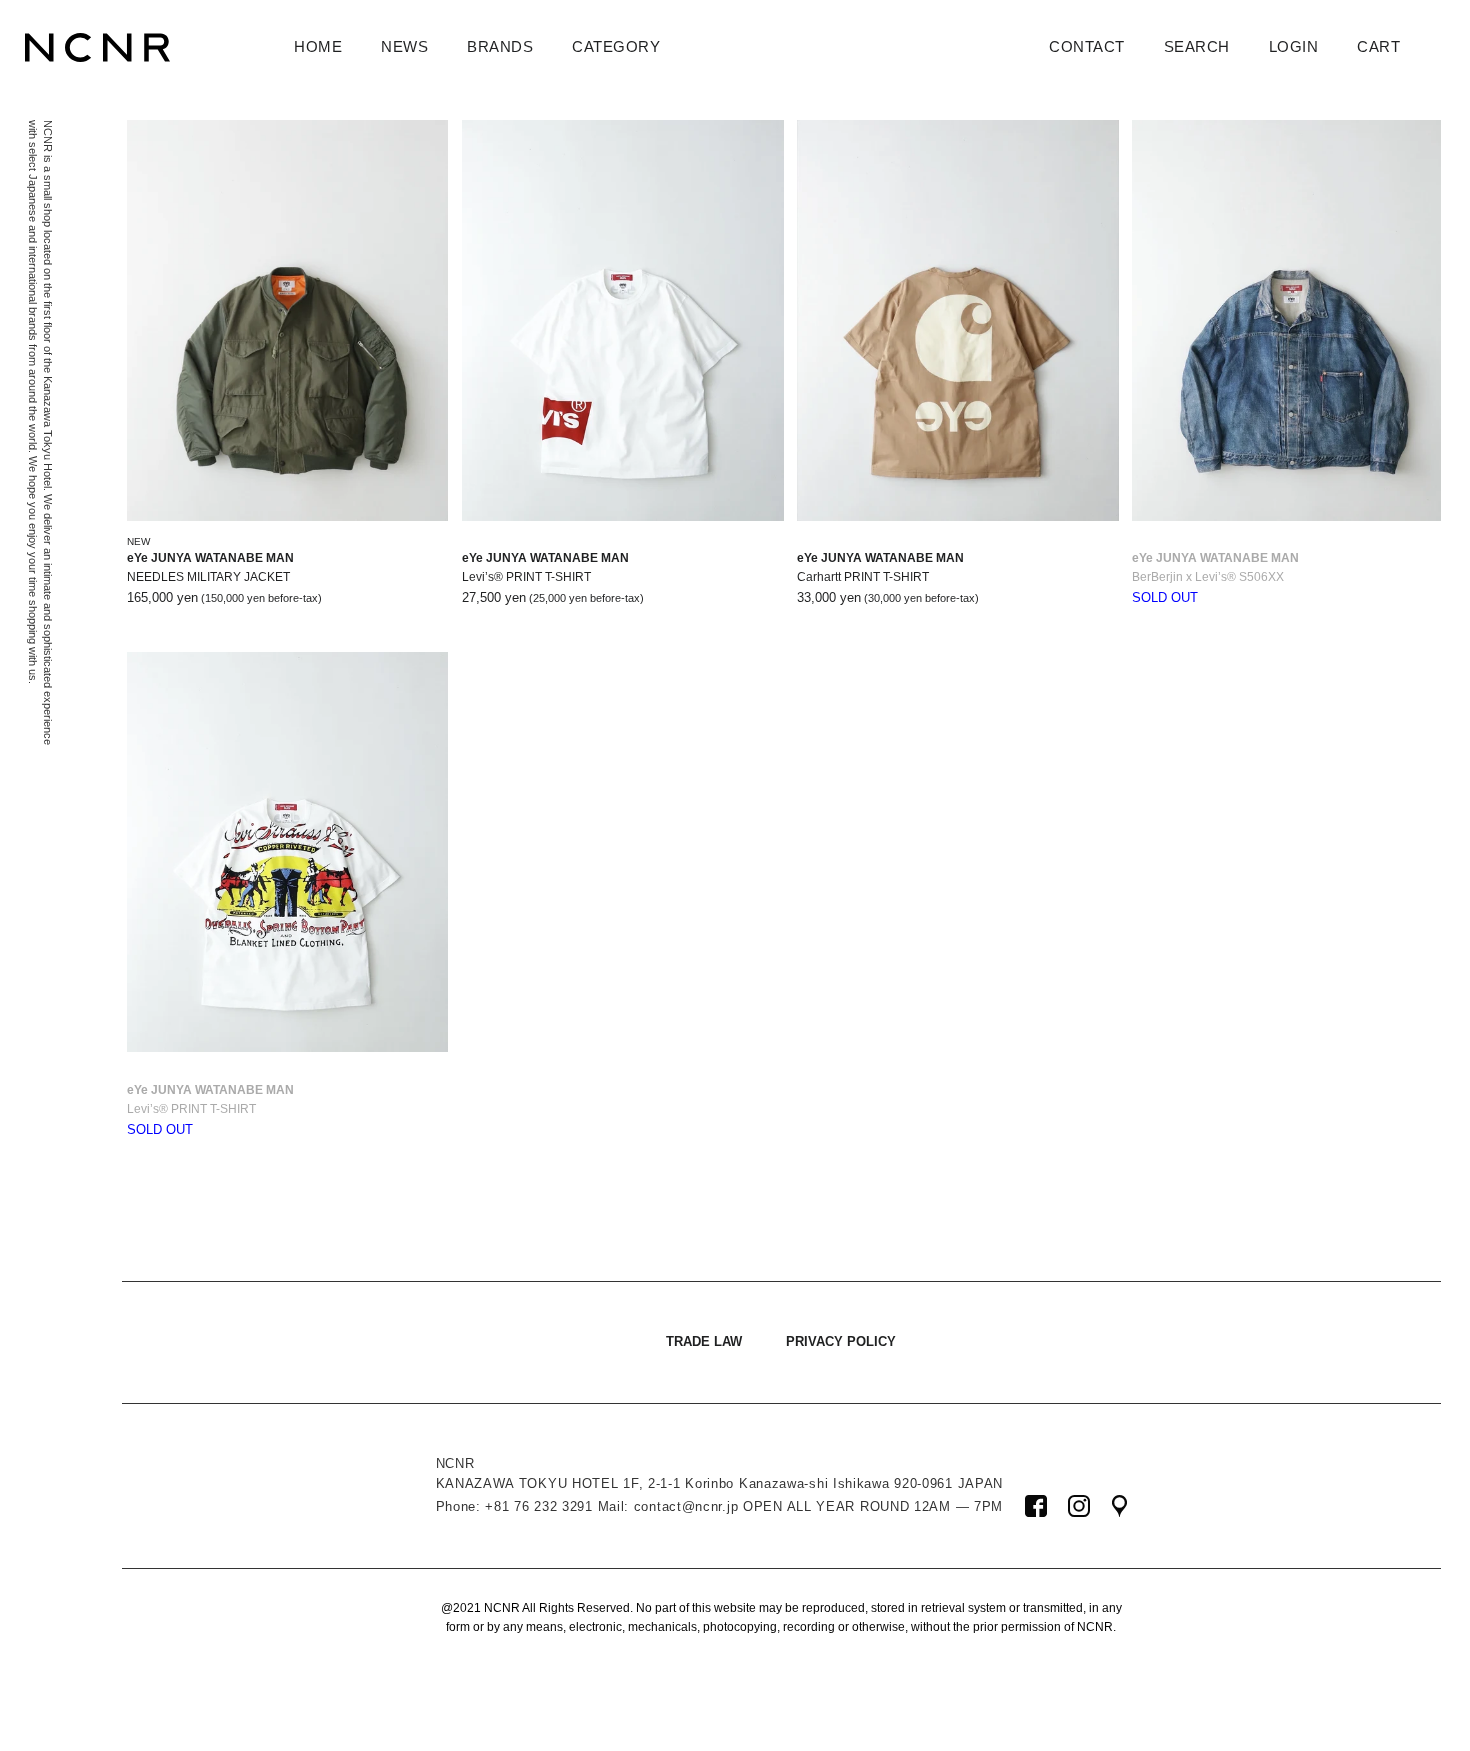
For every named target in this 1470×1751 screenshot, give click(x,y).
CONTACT (1087, 46)
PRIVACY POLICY (841, 1341)
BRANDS (500, 46)
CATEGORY (616, 46)
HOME (318, 46)
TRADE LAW (704, 1341)
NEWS (404, 46)
